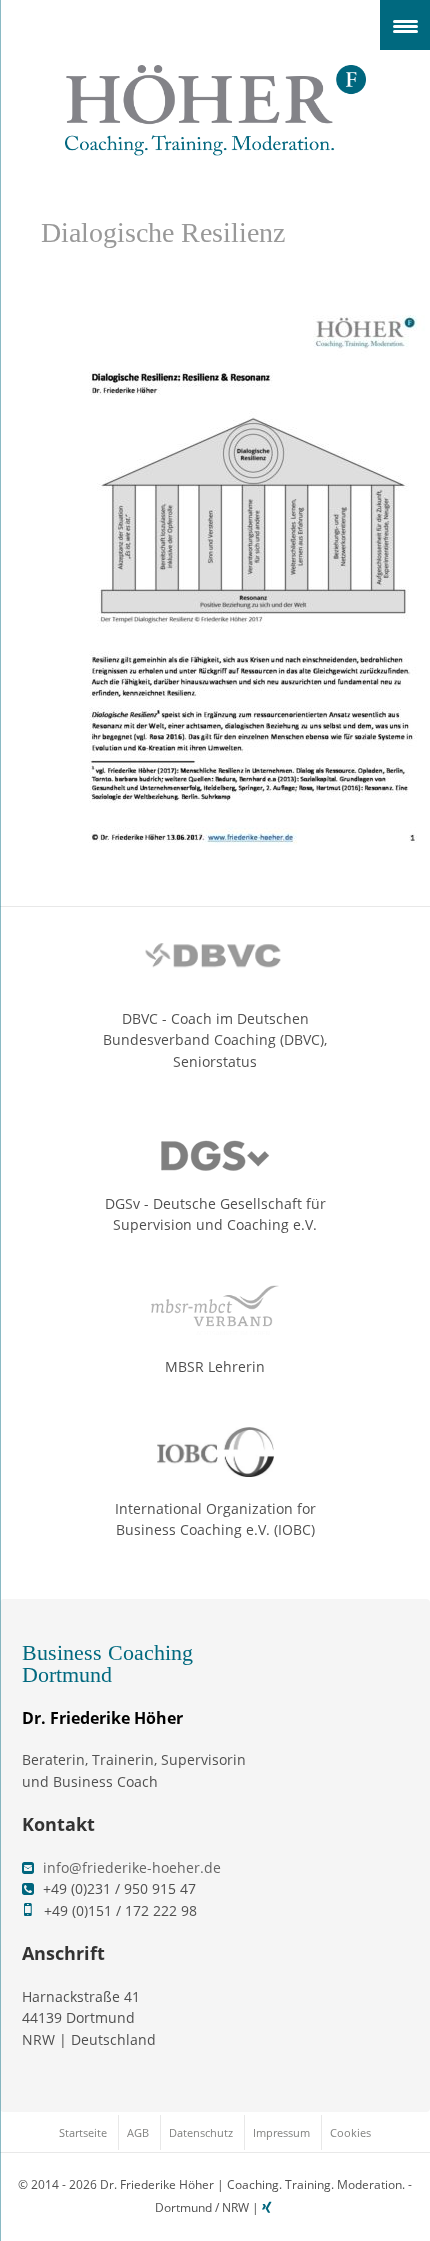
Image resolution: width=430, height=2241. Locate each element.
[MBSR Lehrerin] (215, 1310)
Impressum (281, 2132)
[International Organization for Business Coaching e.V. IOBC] (215, 1452)
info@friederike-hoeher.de (132, 1867)
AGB (138, 2132)
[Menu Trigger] (405, 25)
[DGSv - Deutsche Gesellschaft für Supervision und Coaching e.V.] (215, 1147)
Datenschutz (201, 2132)
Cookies (350, 2132)
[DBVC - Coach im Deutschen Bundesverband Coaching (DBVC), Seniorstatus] (215, 962)
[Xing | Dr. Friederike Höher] (269, 2207)
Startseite (83, 2132)
